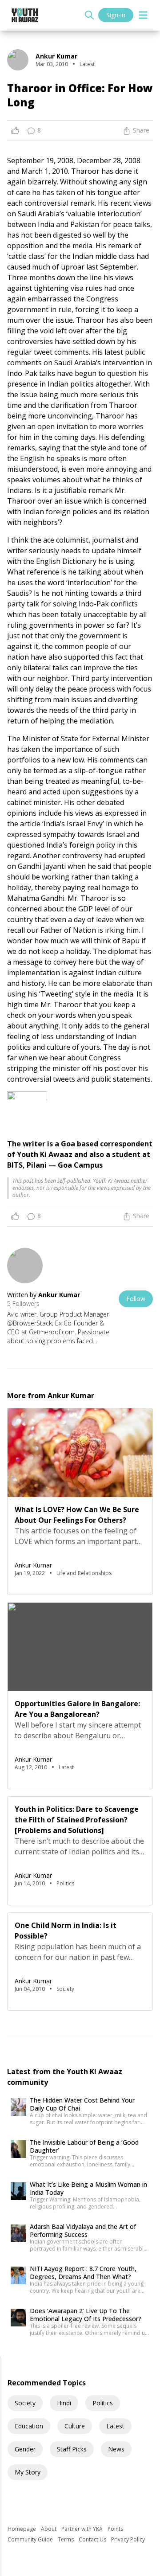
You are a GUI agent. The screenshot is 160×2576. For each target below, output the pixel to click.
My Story (28, 2472)
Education (29, 2426)
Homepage (22, 2529)
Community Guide (31, 2539)
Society (25, 2403)
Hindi (64, 2403)
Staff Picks (72, 2449)
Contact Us (93, 2539)
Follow (136, 1299)
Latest (115, 2426)
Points (115, 2529)
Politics (103, 2403)
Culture (75, 2426)
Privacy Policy (128, 2539)
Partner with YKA (83, 2529)
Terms (66, 2539)
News (116, 2449)
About (49, 2529)
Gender (25, 2449)
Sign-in (116, 15)
